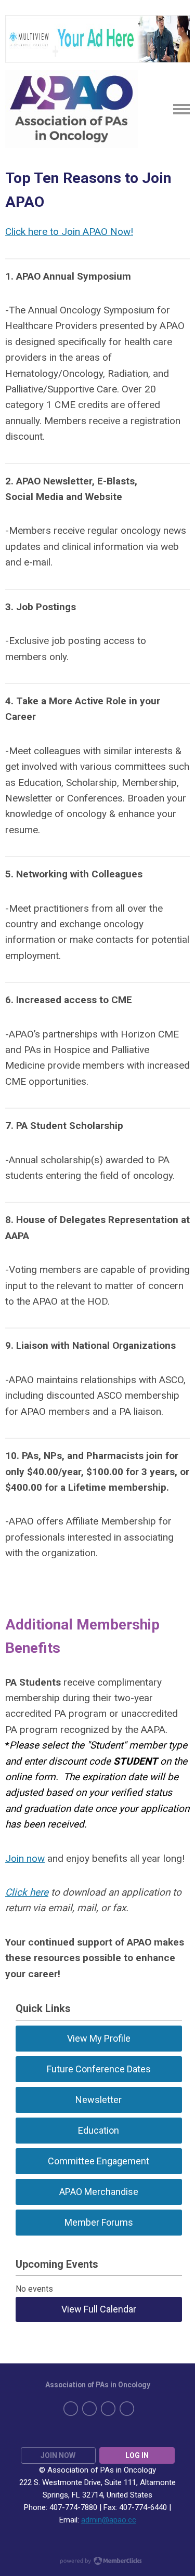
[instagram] (127, 2409)
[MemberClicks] (71, 109)
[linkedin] (108, 2409)
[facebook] (71, 2409)
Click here (27, 1892)
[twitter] (89, 2409)
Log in (137, 2455)
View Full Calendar (99, 2309)
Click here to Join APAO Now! (69, 232)
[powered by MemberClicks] (98, 2562)
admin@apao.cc (109, 2520)
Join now (25, 1858)
